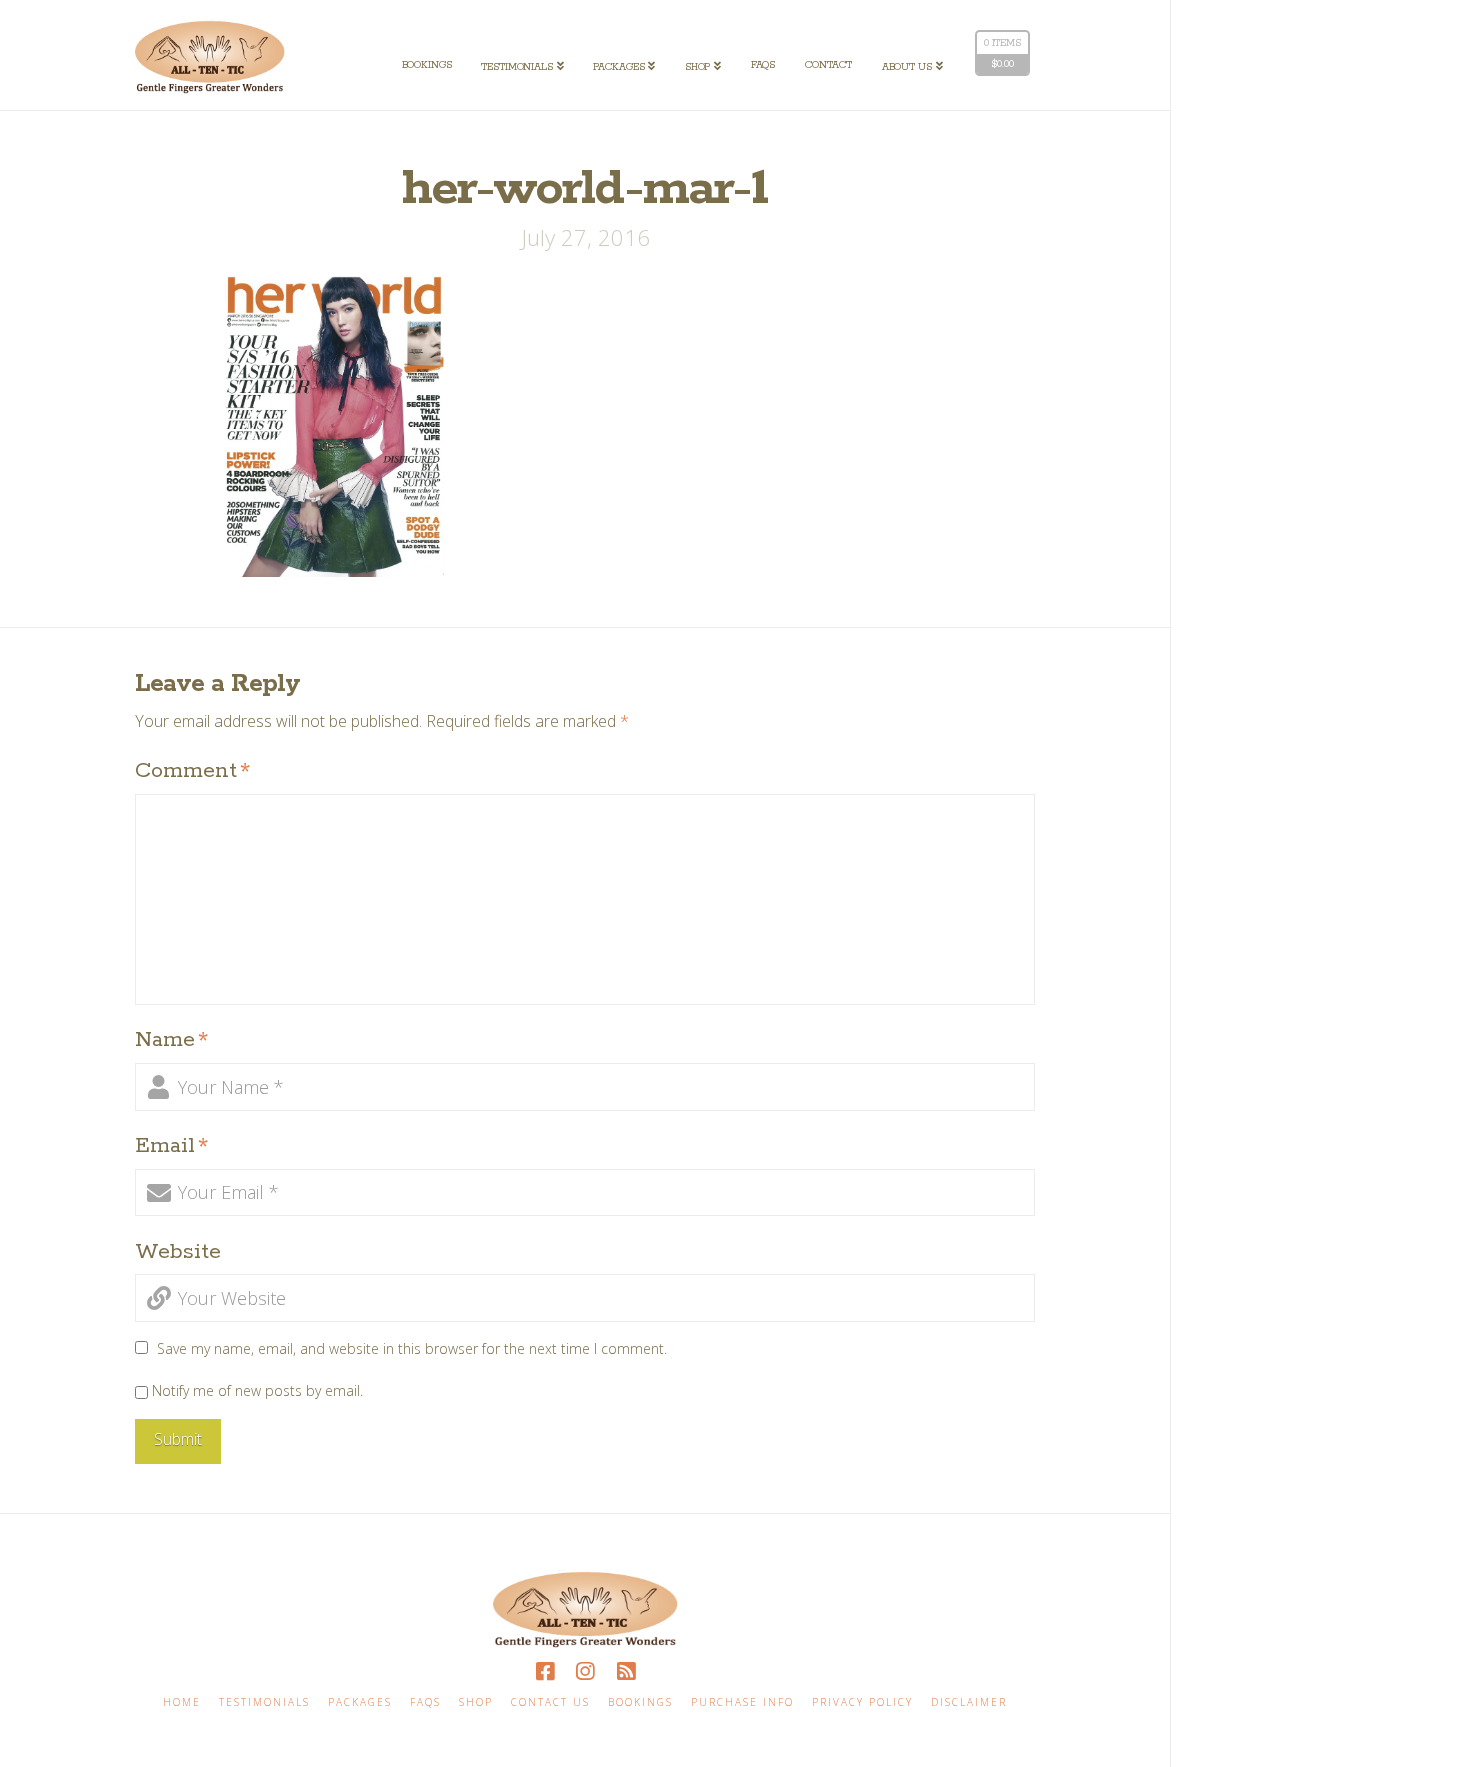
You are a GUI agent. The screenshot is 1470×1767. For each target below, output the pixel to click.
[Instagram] (585, 1671)
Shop (476, 1702)
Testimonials (264, 1702)
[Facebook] (545, 1671)
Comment (192, 771)
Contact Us (550, 1702)
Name (171, 1040)
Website (178, 1252)
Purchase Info (742, 1702)
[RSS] (626, 1671)
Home (182, 1702)
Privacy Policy (862, 1702)
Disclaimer (969, 1702)
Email (171, 1146)
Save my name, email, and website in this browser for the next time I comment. (412, 1348)
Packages (360, 1702)
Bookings (640, 1702)
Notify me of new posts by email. (257, 1390)
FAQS (425, 1702)
